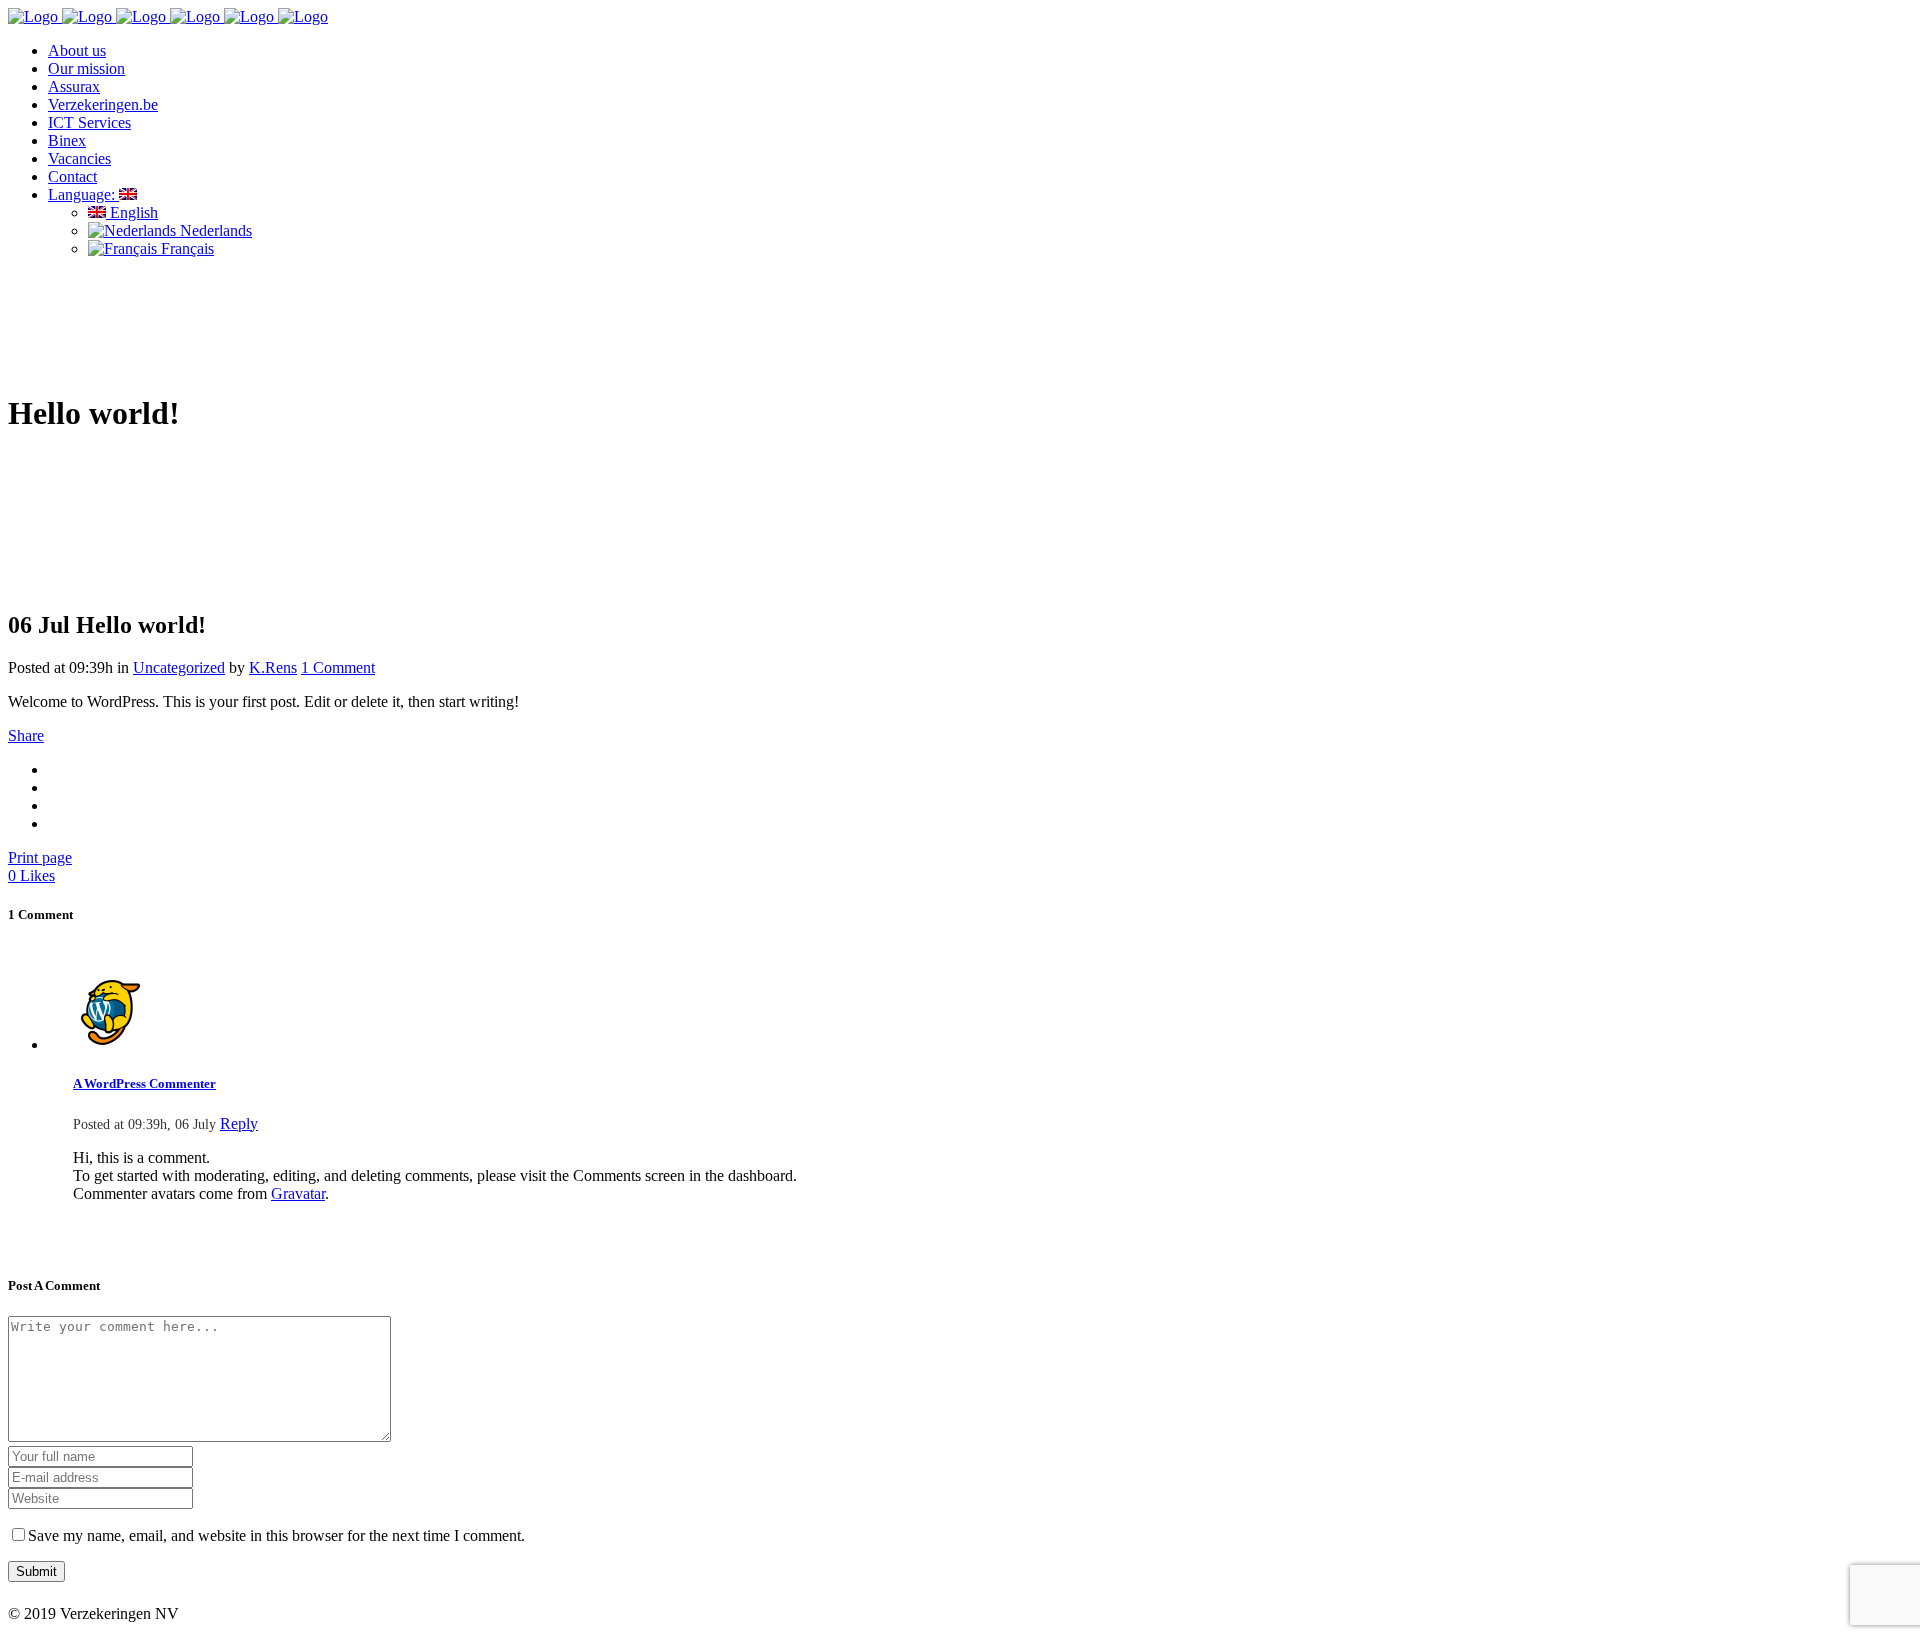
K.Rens (273, 667)
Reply (239, 1123)
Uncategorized (179, 667)
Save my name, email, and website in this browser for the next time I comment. (276, 1535)
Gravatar (298, 1193)
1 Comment (338, 667)
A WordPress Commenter (144, 1083)
